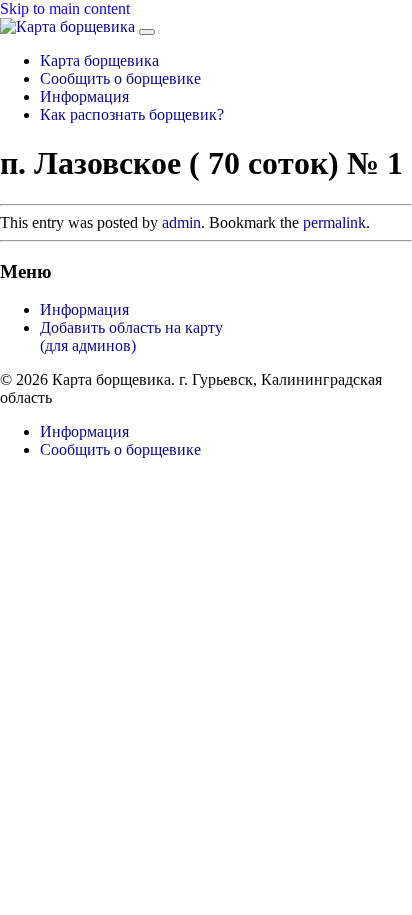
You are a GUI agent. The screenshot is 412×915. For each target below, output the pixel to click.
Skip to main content (65, 8)
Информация (84, 96)
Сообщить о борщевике (120, 78)
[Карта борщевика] (69, 26)
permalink (334, 222)
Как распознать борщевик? (132, 114)
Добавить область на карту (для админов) (131, 336)
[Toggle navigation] (147, 32)
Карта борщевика (99, 60)
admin (181, 222)
